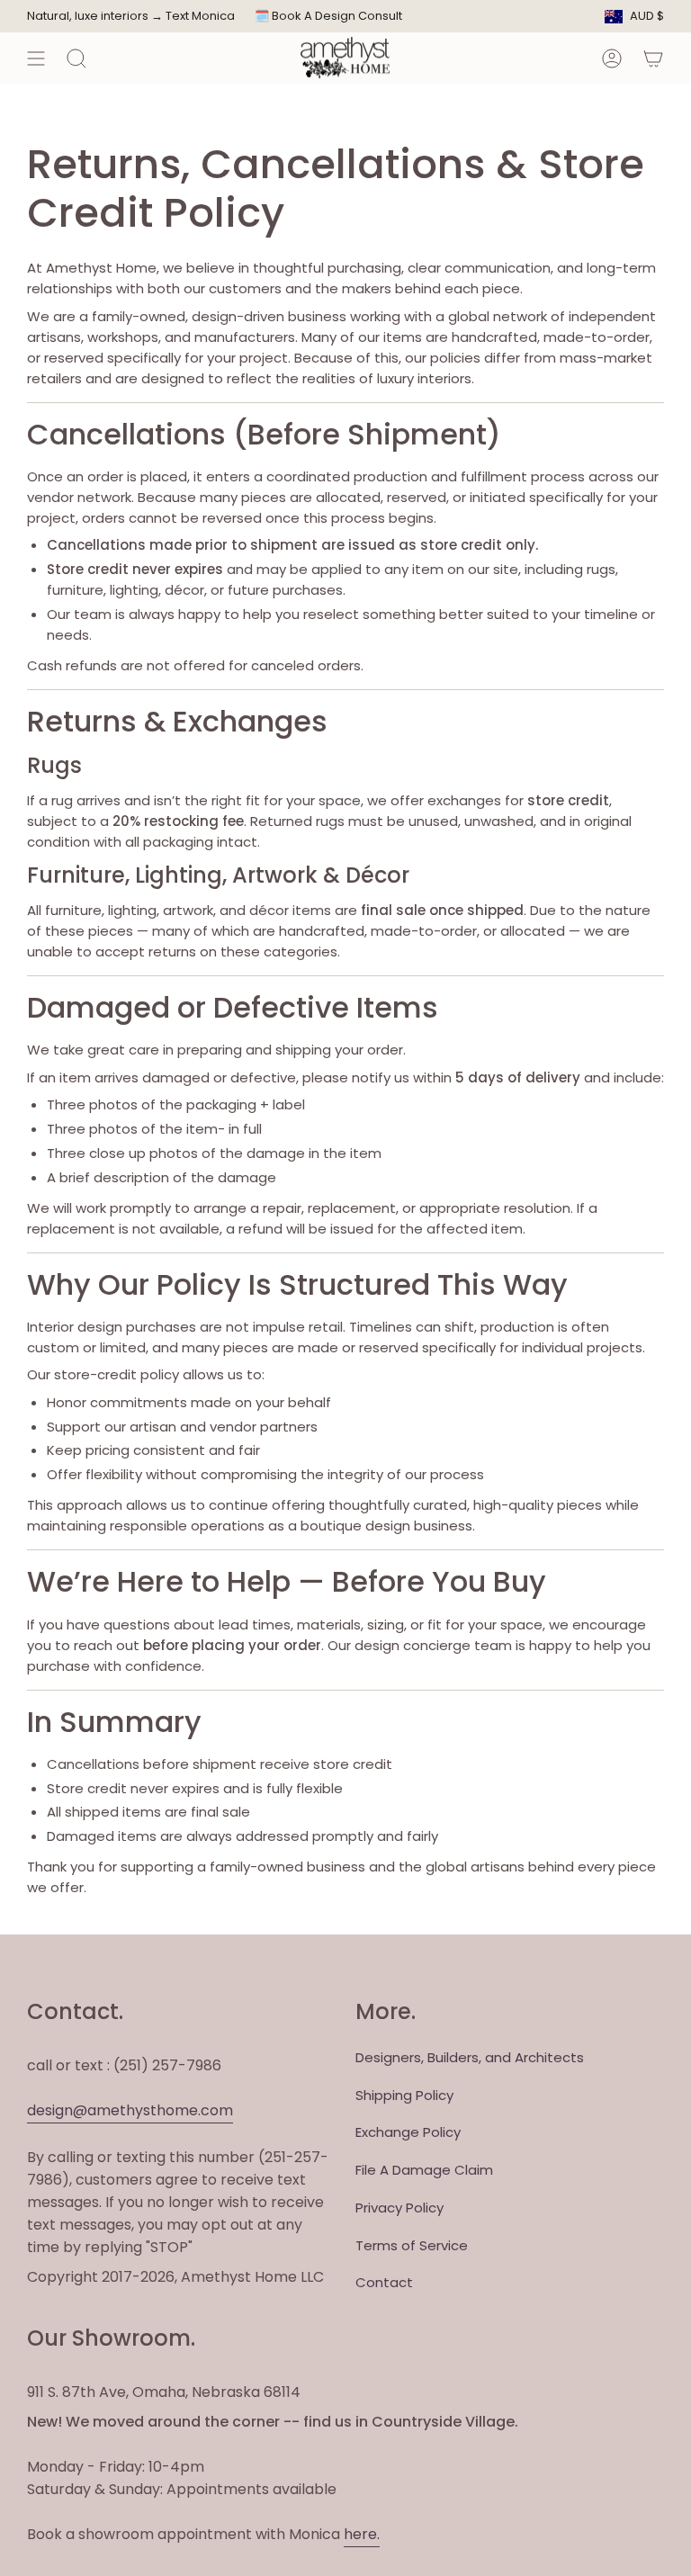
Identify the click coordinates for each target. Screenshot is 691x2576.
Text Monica (200, 16)
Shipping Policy (404, 2095)
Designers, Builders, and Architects (470, 2057)
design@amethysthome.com (130, 2110)
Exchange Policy (408, 2132)
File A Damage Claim (424, 2170)
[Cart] (653, 58)
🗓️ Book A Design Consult (328, 16)
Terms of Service (412, 2245)
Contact (384, 2282)
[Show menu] (36, 58)
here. (362, 2534)
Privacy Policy (399, 2208)
